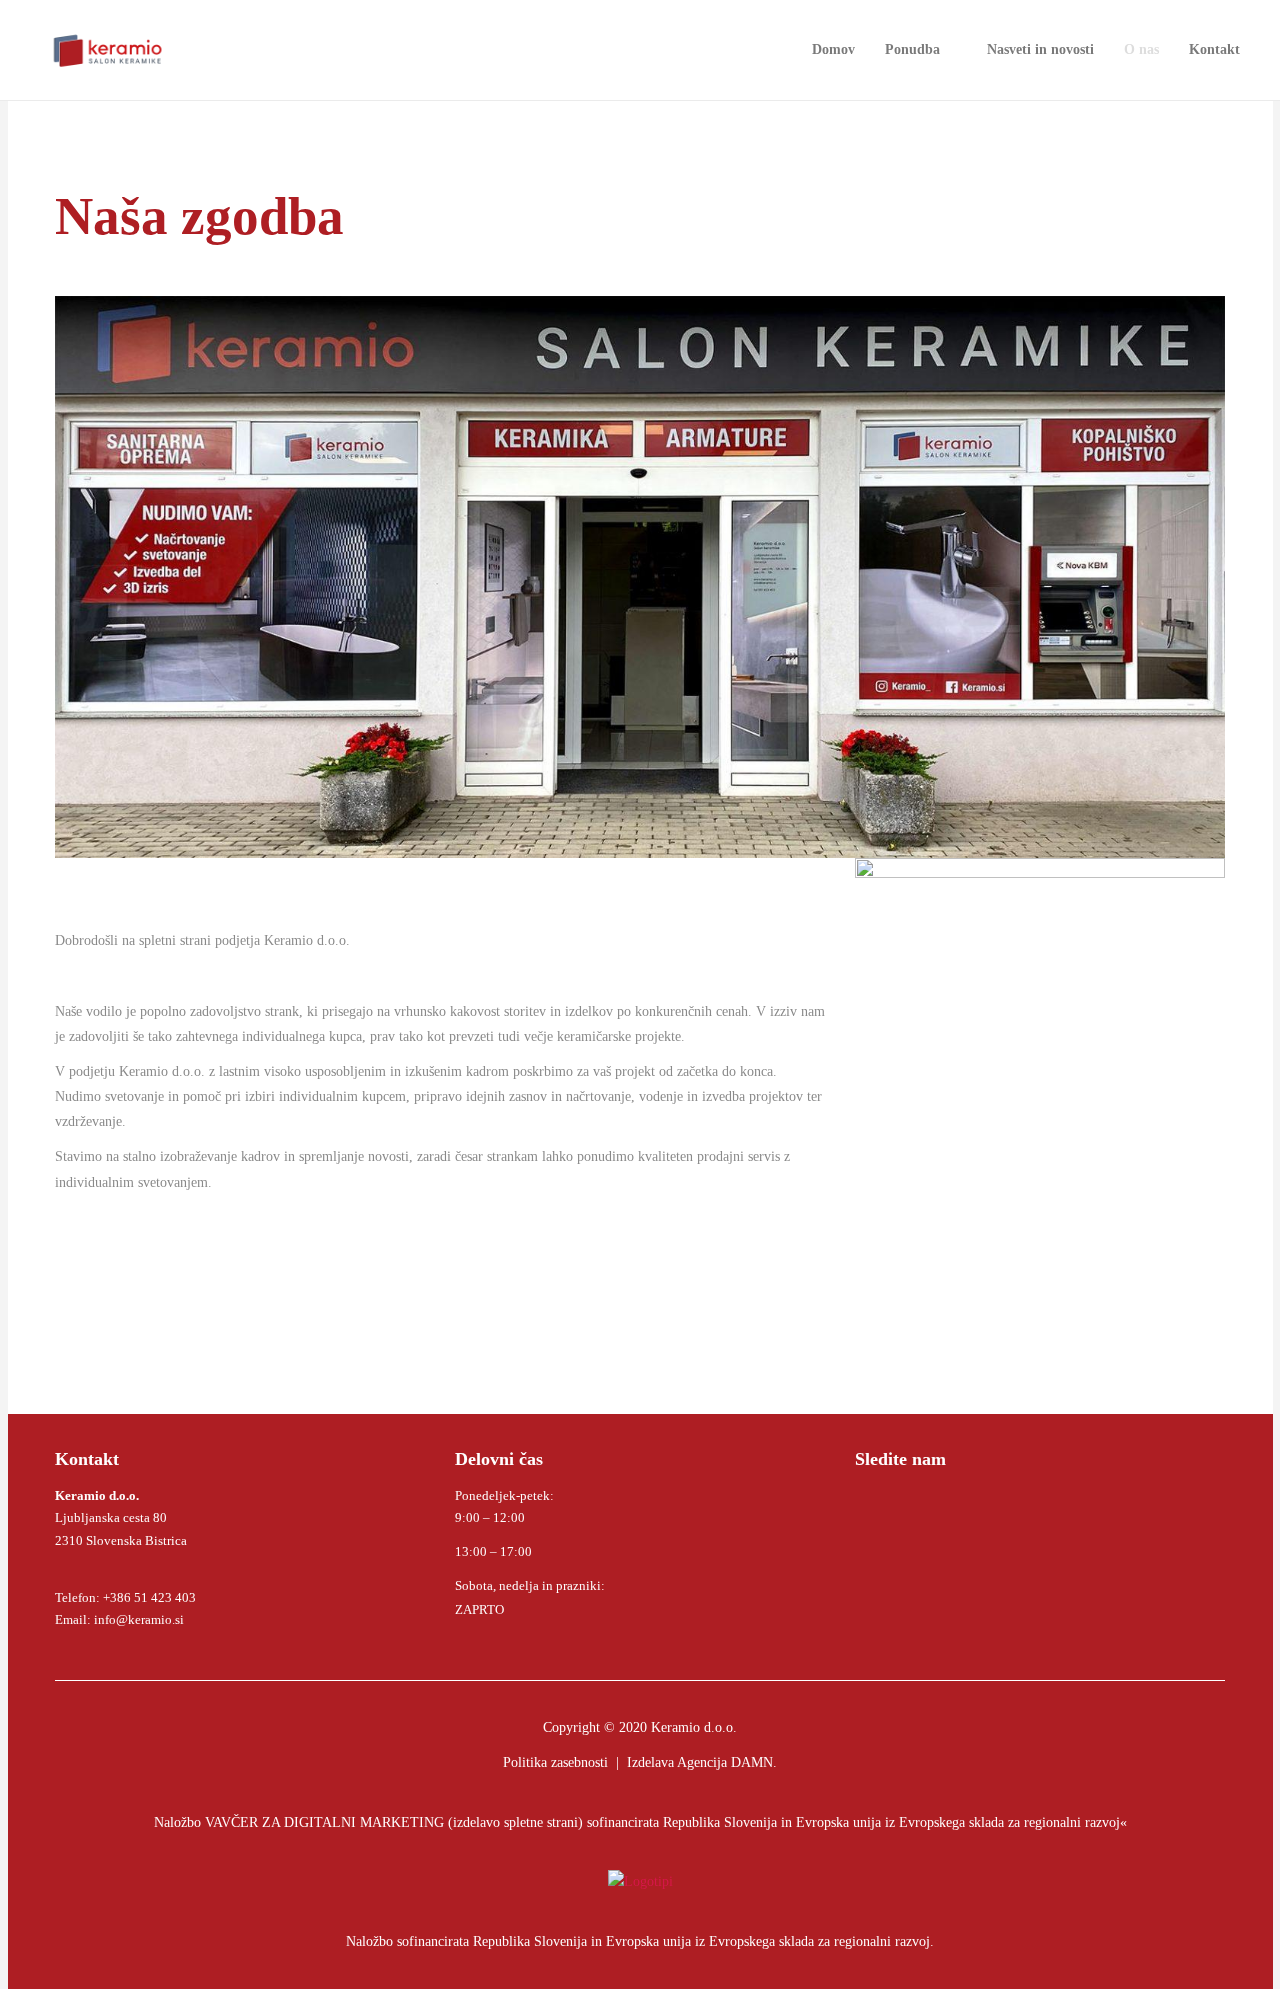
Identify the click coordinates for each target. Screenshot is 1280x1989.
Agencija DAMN (725, 1762)
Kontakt (1214, 49)
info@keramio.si (137, 1619)
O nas (1141, 49)
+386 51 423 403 (149, 1597)
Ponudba (912, 49)
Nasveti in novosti (1040, 49)
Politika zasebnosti (555, 1762)
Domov (833, 49)
